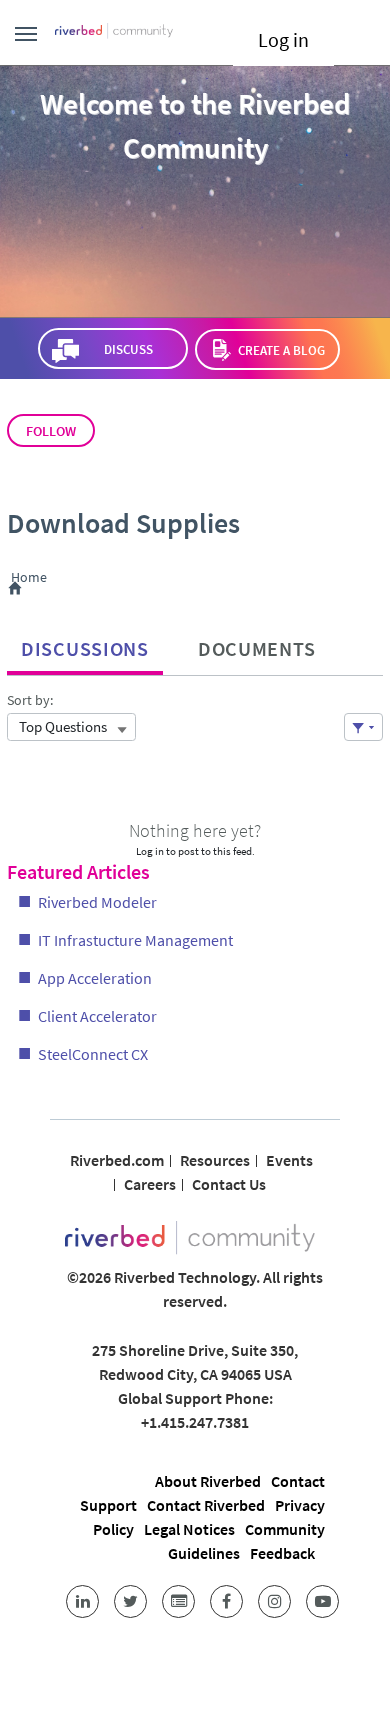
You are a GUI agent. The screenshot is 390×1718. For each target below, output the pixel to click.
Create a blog (281, 350)
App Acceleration (95, 978)
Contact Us (229, 1184)
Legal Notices (189, 1529)
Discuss (127, 349)
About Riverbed (208, 1481)
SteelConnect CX (93, 1054)
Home (32, 578)
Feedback (282, 1553)
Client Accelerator (97, 1016)
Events (289, 1160)
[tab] (85, 644)
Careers (150, 1184)
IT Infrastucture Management (135, 940)
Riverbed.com (117, 1160)
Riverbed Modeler (97, 902)
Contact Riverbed (206, 1505)
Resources (215, 1160)
